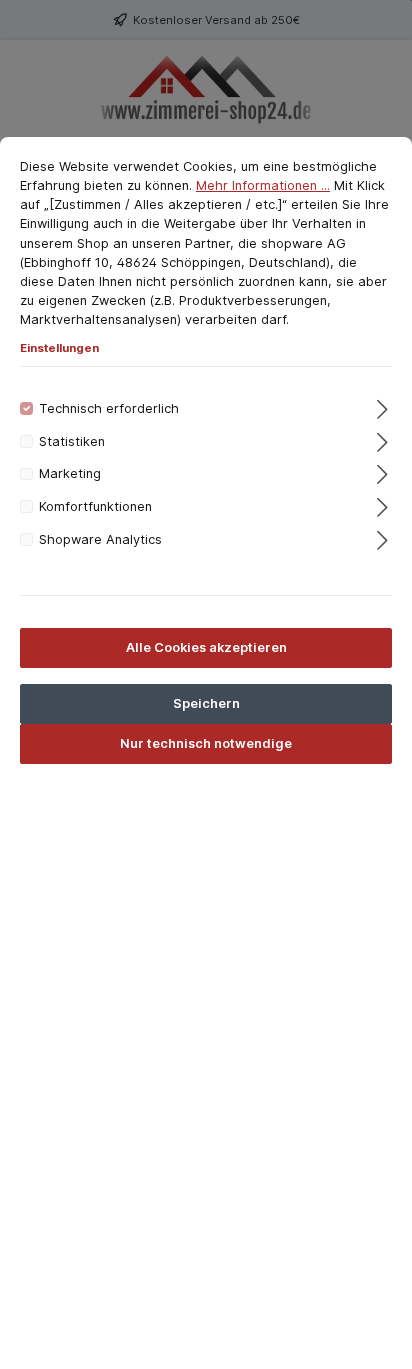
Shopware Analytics (100, 539)
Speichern (206, 703)
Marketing (70, 473)
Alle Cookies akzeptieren (206, 647)
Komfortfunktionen (95, 506)
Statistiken (72, 441)
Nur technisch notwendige (206, 743)
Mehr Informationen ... (263, 185)
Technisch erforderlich (109, 408)
